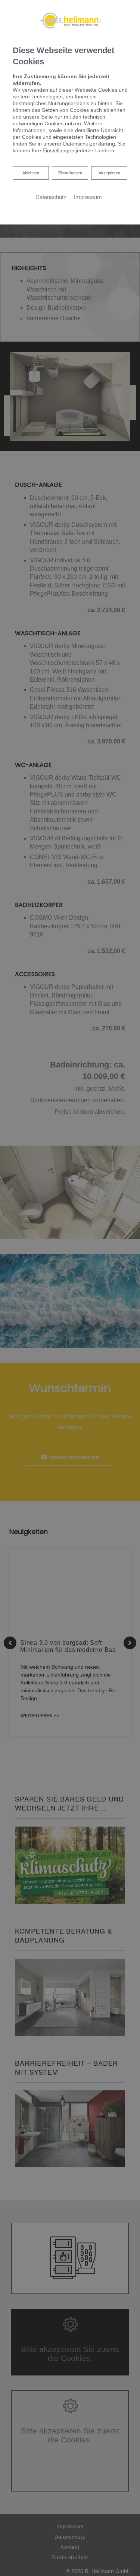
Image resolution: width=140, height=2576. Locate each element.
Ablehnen (31, 173)
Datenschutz (51, 197)
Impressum (88, 197)
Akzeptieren (109, 173)
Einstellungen (70, 173)
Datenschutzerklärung (89, 144)
